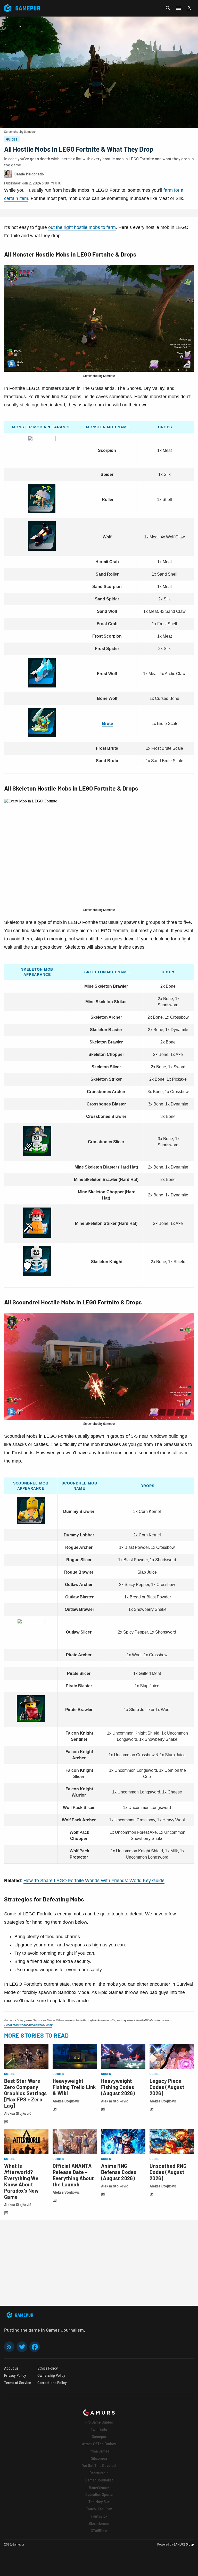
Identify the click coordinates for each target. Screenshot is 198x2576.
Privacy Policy (15, 2375)
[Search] (168, 8)
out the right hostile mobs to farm (82, 227)
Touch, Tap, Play (99, 2509)
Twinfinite (99, 2429)
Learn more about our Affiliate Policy (28, 2025)
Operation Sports (99, 2494)
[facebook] (35, 2347)
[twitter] (22, 2347)
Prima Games (99, 2451)
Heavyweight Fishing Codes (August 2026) (118, 2087)
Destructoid (99, 2473)
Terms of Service (18, 2383)
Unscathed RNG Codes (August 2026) (168, 2172)
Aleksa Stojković (18, 2113)
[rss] (9, 2347)
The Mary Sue (99, 2502)
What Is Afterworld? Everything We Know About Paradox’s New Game (21, 2181)
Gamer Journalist (99, 2480)
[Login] (189, 8)
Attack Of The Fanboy (99, 2444)
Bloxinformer (99, 2523)
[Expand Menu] (178, 8)
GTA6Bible (99, 2531)
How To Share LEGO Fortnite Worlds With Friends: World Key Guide (94, 1881)
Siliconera (99, 2458)
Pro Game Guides (99, 2422)
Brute (108, 724)
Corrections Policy (52, 2383)
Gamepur (99, 2437)
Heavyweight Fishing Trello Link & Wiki (74, 2087)
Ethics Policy (48, 2368)
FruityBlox (99, 2516)
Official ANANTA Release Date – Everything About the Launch (73, 2175)
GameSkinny (99, 2487)
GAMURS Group (184, 2544)
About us (11, 2368)
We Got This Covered (99, 2466)
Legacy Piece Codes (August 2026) (167, 2087)
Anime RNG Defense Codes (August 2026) (119, 2172)
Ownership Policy (51, 2375)
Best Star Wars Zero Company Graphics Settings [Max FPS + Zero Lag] (26, 2093)
